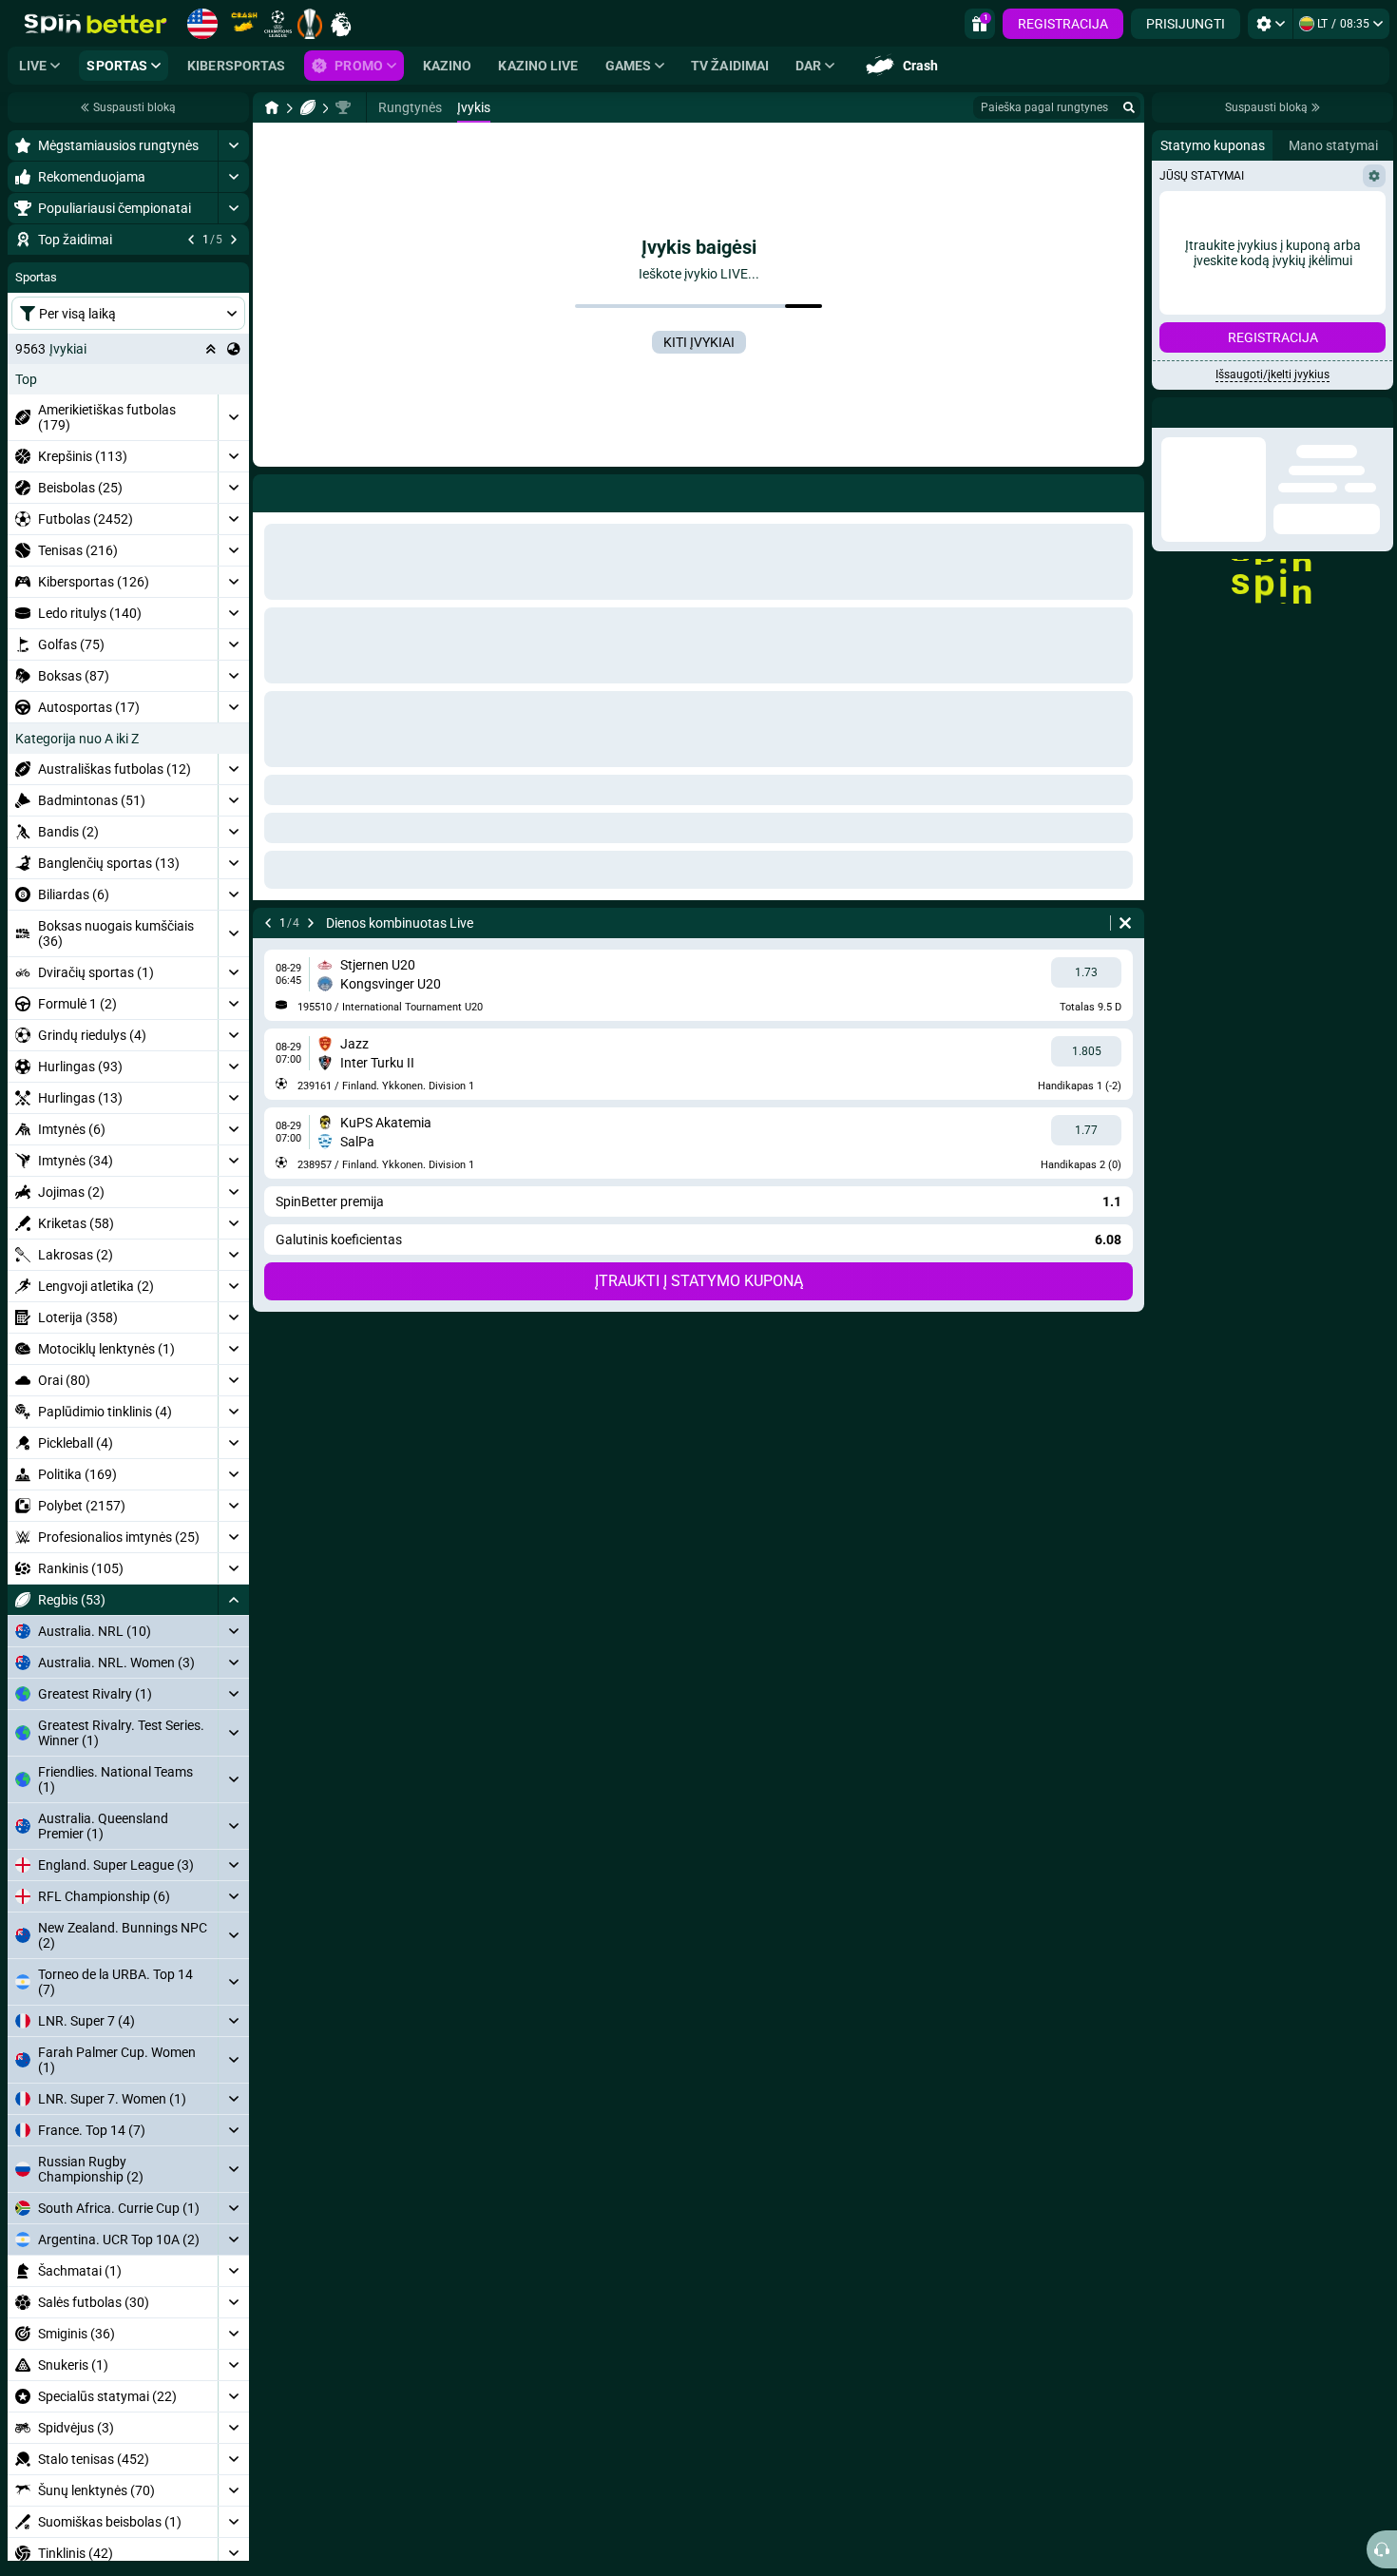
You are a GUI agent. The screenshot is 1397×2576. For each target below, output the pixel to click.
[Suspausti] (233, 1715)
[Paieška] (1129, 107)
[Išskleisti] (233, 145)
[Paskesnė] (234, 240)
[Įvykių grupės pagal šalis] (234, 464)
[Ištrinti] (1125, 923)
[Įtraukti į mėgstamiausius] (232, 270)
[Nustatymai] (1270, 24)
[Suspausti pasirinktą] (211, 464)
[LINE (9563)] (272, 107)
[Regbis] (308, 107)
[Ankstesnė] (191, 240)
